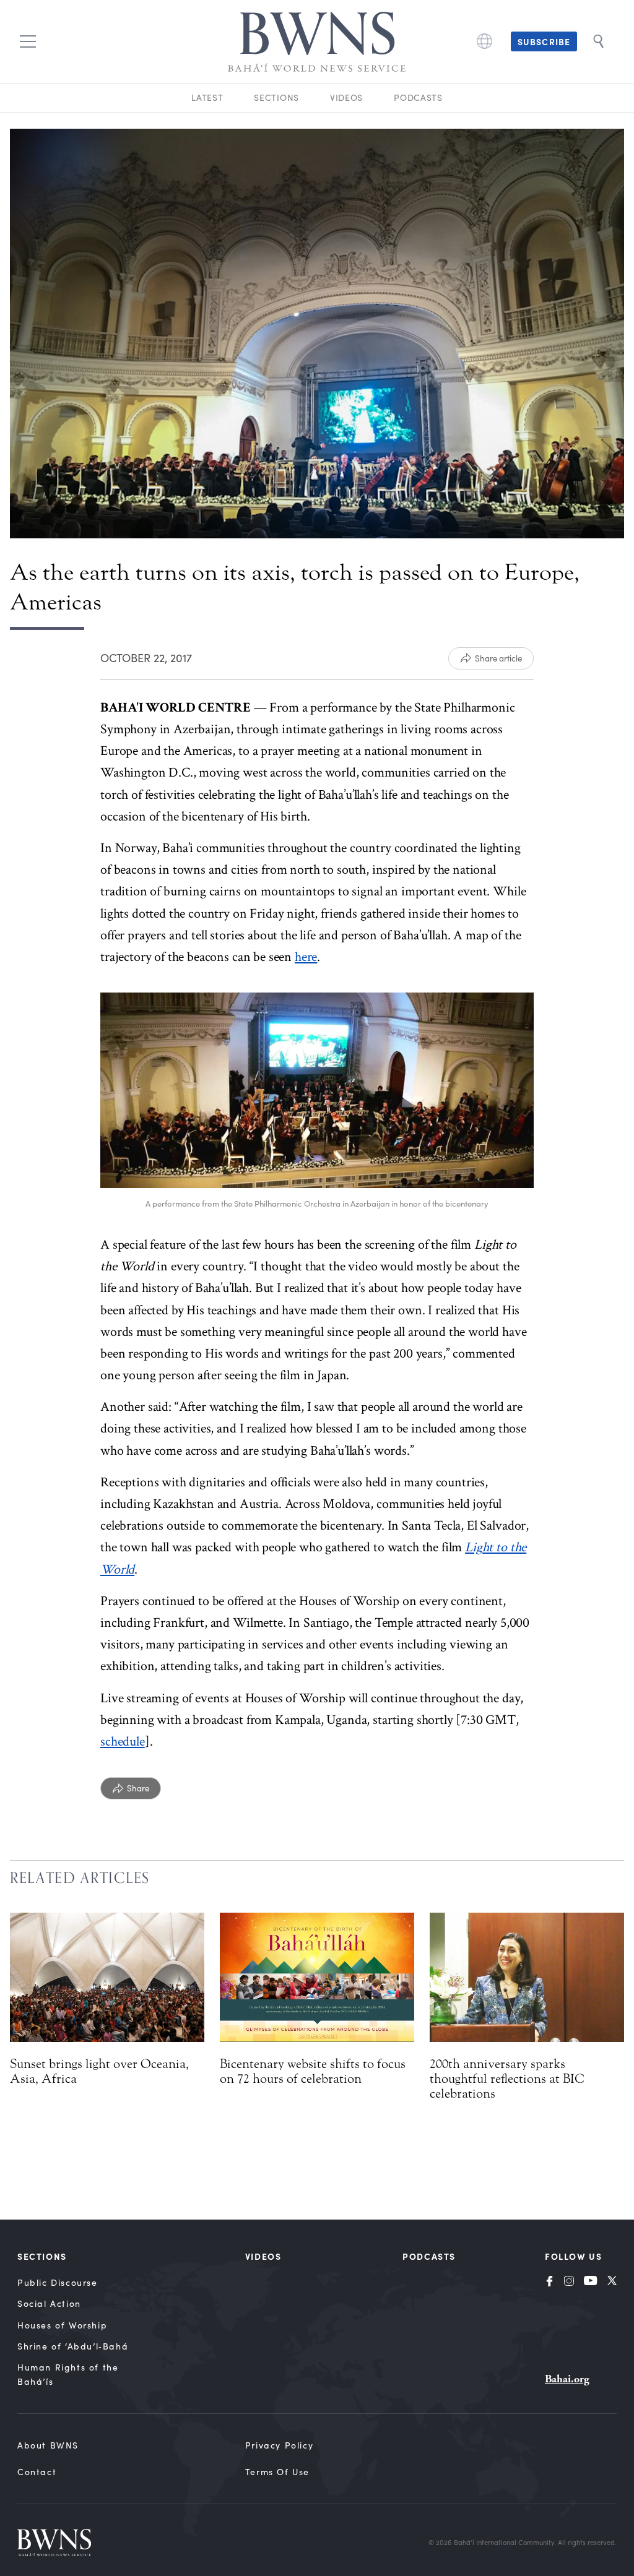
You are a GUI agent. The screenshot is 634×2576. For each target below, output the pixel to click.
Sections (276, 97)
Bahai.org (567, 2379)
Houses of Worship (62, 2325)
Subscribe (544, 41)
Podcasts (418, 97)
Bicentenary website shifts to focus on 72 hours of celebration (313, 2071)
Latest (207, 97)
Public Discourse (58, 2282)
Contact (37, 2472)
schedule (123, 1742)
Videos (346, 97)
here (306, 957)
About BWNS (48, 2445)
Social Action (49, 2303)
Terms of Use (277, 2472)
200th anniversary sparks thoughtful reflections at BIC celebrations (507, 2078)
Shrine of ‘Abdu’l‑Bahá (73, 2346)
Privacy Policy (279, 2445)
